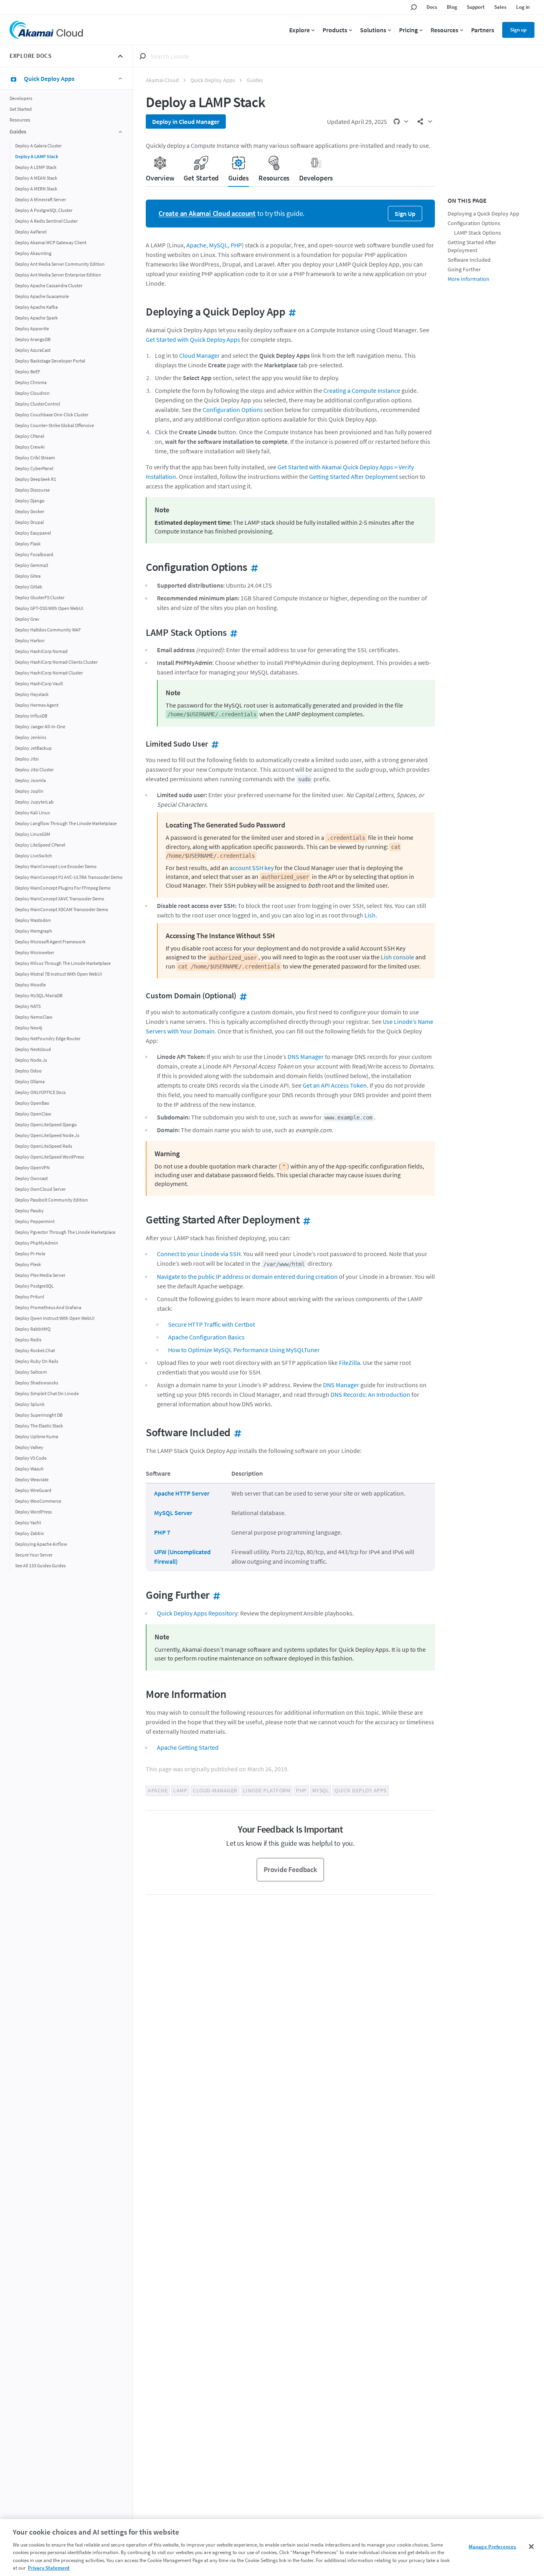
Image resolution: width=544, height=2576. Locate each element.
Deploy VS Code (31, 1458)
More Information (469, 279)
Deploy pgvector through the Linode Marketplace (65, 1232)
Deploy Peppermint (35, 1221)
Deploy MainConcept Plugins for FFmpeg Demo (63, 887)
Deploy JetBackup (33, 748)
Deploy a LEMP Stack (36, 167)
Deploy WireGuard (33, 1490)
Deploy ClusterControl (38, 403)
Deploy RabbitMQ (33, 1328)
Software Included (469, 260)
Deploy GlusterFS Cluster (40, 597)
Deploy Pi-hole (30, 1253)
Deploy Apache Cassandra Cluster (49, 285)
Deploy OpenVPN (32, 1167)
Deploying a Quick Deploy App (483, 214)
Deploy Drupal (29, 522)
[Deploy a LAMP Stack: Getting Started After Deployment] (305, 1219)
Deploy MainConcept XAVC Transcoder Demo (60, 898)
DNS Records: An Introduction (370, 1394)
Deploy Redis (28, 1339)
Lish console (397, 957)
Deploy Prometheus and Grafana (48, 1307)
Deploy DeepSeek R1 (36, 479)
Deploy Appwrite (32, 328)
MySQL (218, 245)
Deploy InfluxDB (31, 715)
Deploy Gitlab (29, 586)
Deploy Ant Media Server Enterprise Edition (58, 274)
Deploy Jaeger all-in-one (40, 726)
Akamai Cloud (162, 80)
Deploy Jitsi (27, 758)
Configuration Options (233, 410)
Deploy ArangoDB (33, 339)
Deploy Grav (27, 619)
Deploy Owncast (31, 1178)
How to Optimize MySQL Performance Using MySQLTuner (244, 1350)
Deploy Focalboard (34, 554)
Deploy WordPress (33, 1511)
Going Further (464, 270)
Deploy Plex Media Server (40, 1275)
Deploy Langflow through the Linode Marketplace (66, 823)
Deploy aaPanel (31, 231)
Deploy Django (30, 500)
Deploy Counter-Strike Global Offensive (55, 425)
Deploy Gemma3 (32, 565)
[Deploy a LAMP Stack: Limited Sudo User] (213, 744)
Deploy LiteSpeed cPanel (40, 844)
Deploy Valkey (29, 1447)
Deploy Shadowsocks (37, 1382)
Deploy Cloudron (32, 393)
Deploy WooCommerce (38, 1501)
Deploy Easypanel (33, 532)
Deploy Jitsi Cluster (34, 769)
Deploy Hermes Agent (37, 705)
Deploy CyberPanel (34, 468)
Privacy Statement (49, 2568)
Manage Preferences (492, 2547)
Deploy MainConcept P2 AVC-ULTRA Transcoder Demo (69, 877)
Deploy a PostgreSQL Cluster (44, 210)
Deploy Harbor (30, 640)
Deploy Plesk (28, 1264)
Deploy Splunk (30, 1404)
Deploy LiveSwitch (34, 855)
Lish (370, 915)
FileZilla (349, 1362)
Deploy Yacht (28, 1522)
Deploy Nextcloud (33, 1049)
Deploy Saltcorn (31, 1371)
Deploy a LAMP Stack (37, 156)
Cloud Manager (200, 355)
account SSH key (251, 868)
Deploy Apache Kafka (36, 307)
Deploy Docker (30, 511)
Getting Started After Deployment (353, 476)
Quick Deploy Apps (213, 80)
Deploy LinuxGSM (33, 834)
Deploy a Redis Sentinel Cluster (46, 221)
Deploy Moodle (30, 984)
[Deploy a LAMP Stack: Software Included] (236, 1432)
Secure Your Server (34, 1554)
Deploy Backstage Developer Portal (50, 360)
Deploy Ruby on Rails (37, 1361)
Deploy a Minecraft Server (41, 199)
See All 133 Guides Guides (40, 1565)
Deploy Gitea (28, 575)
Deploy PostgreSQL (34, 1285)
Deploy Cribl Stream (35, 457)
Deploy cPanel (30, 436)
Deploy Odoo (28, 1070)
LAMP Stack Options (477, 233)
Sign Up (405, 214)
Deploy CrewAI (30, 446)
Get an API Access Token (335, 1085)
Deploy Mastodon (33, 920)
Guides (255, 80)
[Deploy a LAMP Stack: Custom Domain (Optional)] (242, 995)
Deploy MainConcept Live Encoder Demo (56, 866)
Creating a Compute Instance (362, 390)
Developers (21, 98)
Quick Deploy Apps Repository (197, 1613)
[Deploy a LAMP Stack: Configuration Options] (253, 567)
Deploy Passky (29, 1210)
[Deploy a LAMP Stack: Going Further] (215, 1595)
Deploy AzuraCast (33, 350)
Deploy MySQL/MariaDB (39, 995)
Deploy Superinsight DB (39, 1414)
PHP (236, 245)
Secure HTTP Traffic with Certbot (211, 1324)
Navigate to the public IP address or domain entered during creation (247, 1276)
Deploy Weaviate (32, 1479)
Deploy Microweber (35, 952)
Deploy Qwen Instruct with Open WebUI (55, 1318)
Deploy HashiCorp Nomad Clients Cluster (56, 662)
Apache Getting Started (188, 1747)
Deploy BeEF (28, 371)
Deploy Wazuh (29, 1468)
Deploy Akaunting (33, 253)
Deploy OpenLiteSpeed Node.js (47, 1135)
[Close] (531, 2547)
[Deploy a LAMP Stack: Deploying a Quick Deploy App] (291, 312)
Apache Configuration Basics (206, 1337)
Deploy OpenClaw (33, 1113)
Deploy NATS (28, 1006)
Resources (20, 120)
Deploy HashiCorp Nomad (41, 651)
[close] (120, 56)
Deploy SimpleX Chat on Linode (47, 1393)
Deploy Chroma (31, 382)
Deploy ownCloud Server (40, 1189)
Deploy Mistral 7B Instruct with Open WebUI (59, 973)
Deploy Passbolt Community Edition (52, 1199)
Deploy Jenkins (31, 737)
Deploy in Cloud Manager (186, 122)
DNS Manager (306, 1057)
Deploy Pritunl (30, 1296)
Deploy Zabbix (29, 1533)
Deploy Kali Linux (32, 812)
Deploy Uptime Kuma (37, 1436)
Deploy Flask (28, 543)
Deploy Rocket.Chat (35, 1350)
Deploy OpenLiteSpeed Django (46, 1124)
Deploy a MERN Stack (36, 188)
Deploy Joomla (30, 780)
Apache (196, 245)
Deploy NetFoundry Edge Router (48, 1038)
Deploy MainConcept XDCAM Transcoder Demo (62, 909)
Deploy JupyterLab (34, 801)
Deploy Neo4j (29, 1027)
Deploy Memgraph (34, 930)
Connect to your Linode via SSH (199, 1254)
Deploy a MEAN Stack (36, 177)
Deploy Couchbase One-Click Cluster (52, 414)
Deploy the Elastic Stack (39, 1425)
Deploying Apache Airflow (41, 1544)
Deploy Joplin (29, 791)
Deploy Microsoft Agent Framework (50, 941)
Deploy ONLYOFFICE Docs (40, 1092)
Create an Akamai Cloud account (207, 213)
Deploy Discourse (32, 489)
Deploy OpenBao (32, 1103)
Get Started (21, 109)
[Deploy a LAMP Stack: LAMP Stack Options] (232, 632)
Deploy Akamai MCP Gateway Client (51, 242)
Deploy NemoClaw (34, 1016)
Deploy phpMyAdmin (37, 1242)
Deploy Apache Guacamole (42, 296)
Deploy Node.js (31, 1060)
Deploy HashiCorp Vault (39, 683)
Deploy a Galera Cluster (38, 145)
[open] (401, 122)
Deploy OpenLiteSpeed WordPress (50, 1156)
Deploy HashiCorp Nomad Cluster (49, 672)
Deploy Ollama (30, 1081)
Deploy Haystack (32, 694)
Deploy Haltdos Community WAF (48, 629)
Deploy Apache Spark (36, 317)
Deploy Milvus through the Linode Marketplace (63, 963)
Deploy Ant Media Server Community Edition (60, 264)
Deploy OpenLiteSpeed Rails (44, 1146)
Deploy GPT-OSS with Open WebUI (49, 608)
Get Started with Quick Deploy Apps (193, 339)
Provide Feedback (290, 1869)
